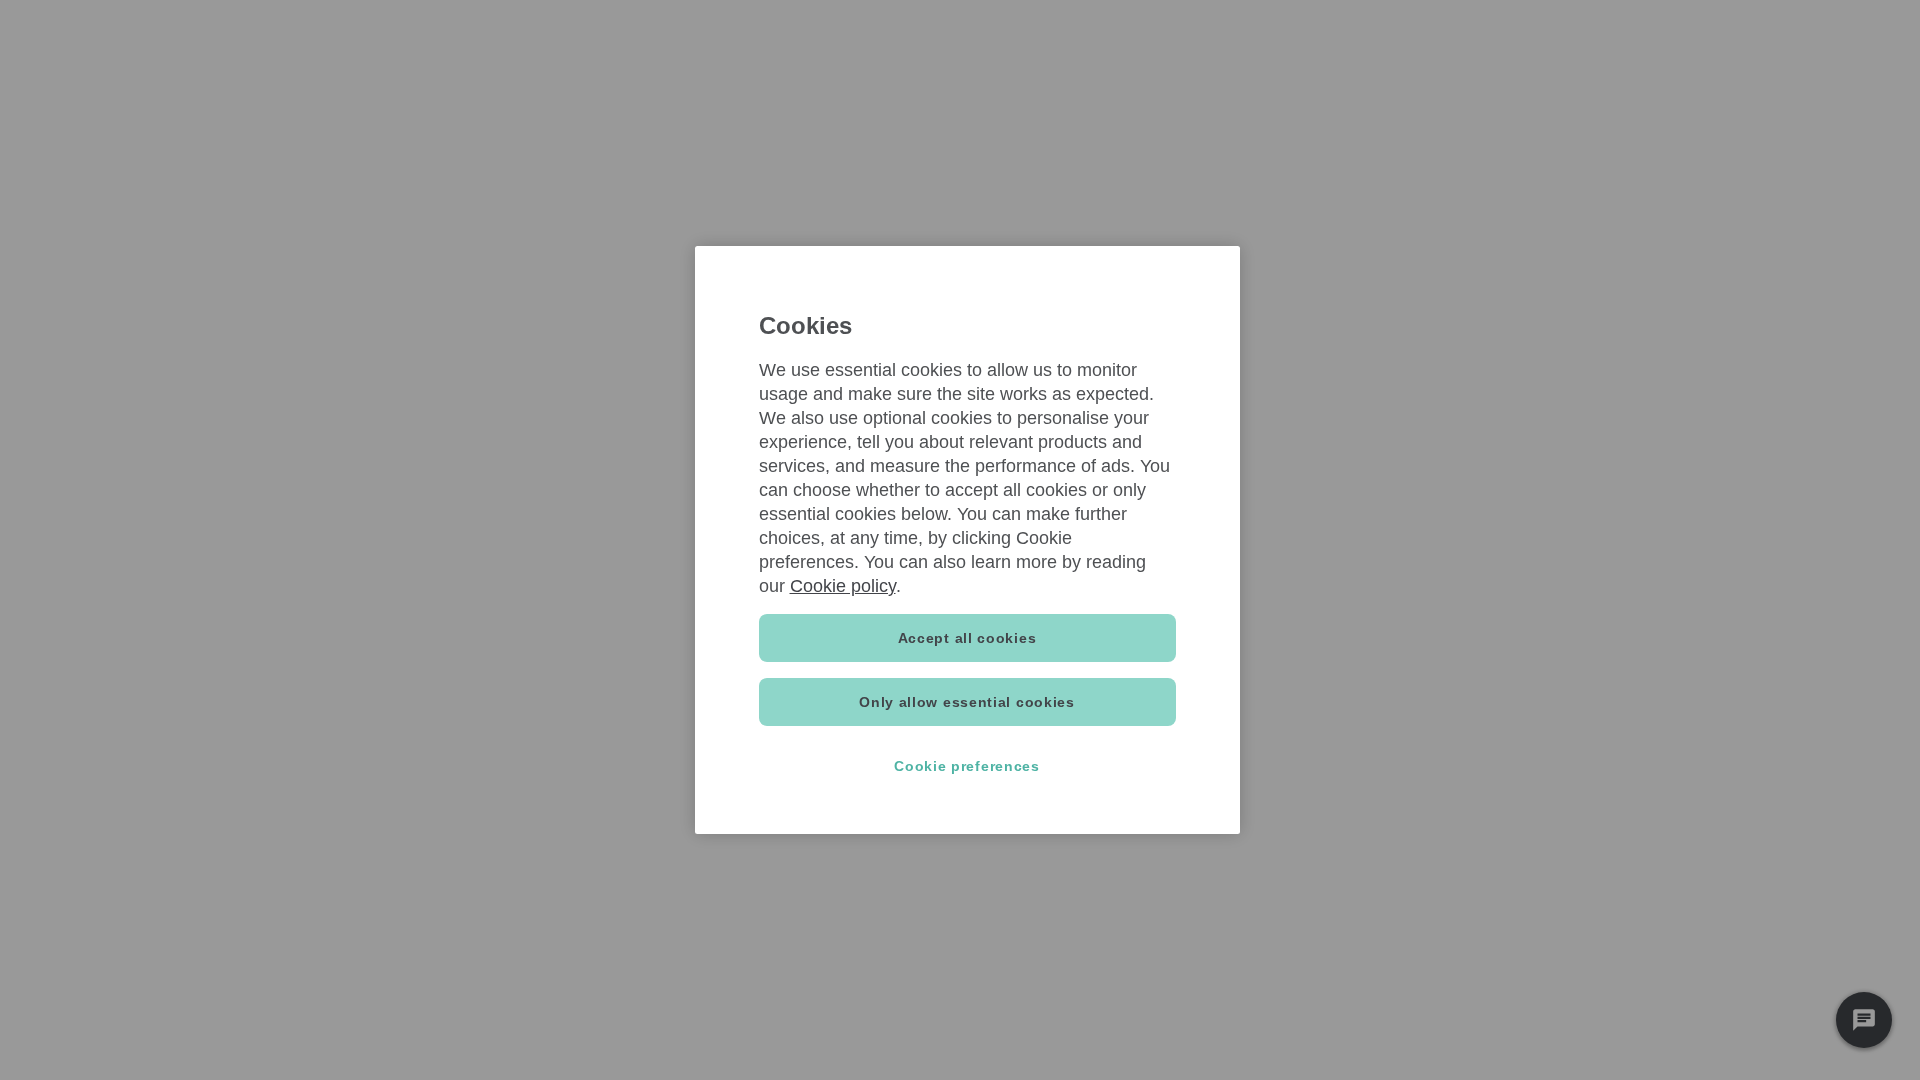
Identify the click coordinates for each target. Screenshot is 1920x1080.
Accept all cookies (967, 638)
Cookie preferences (967, 766)
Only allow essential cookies (967, 702)
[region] (967, 540)
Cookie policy (843, 586)
